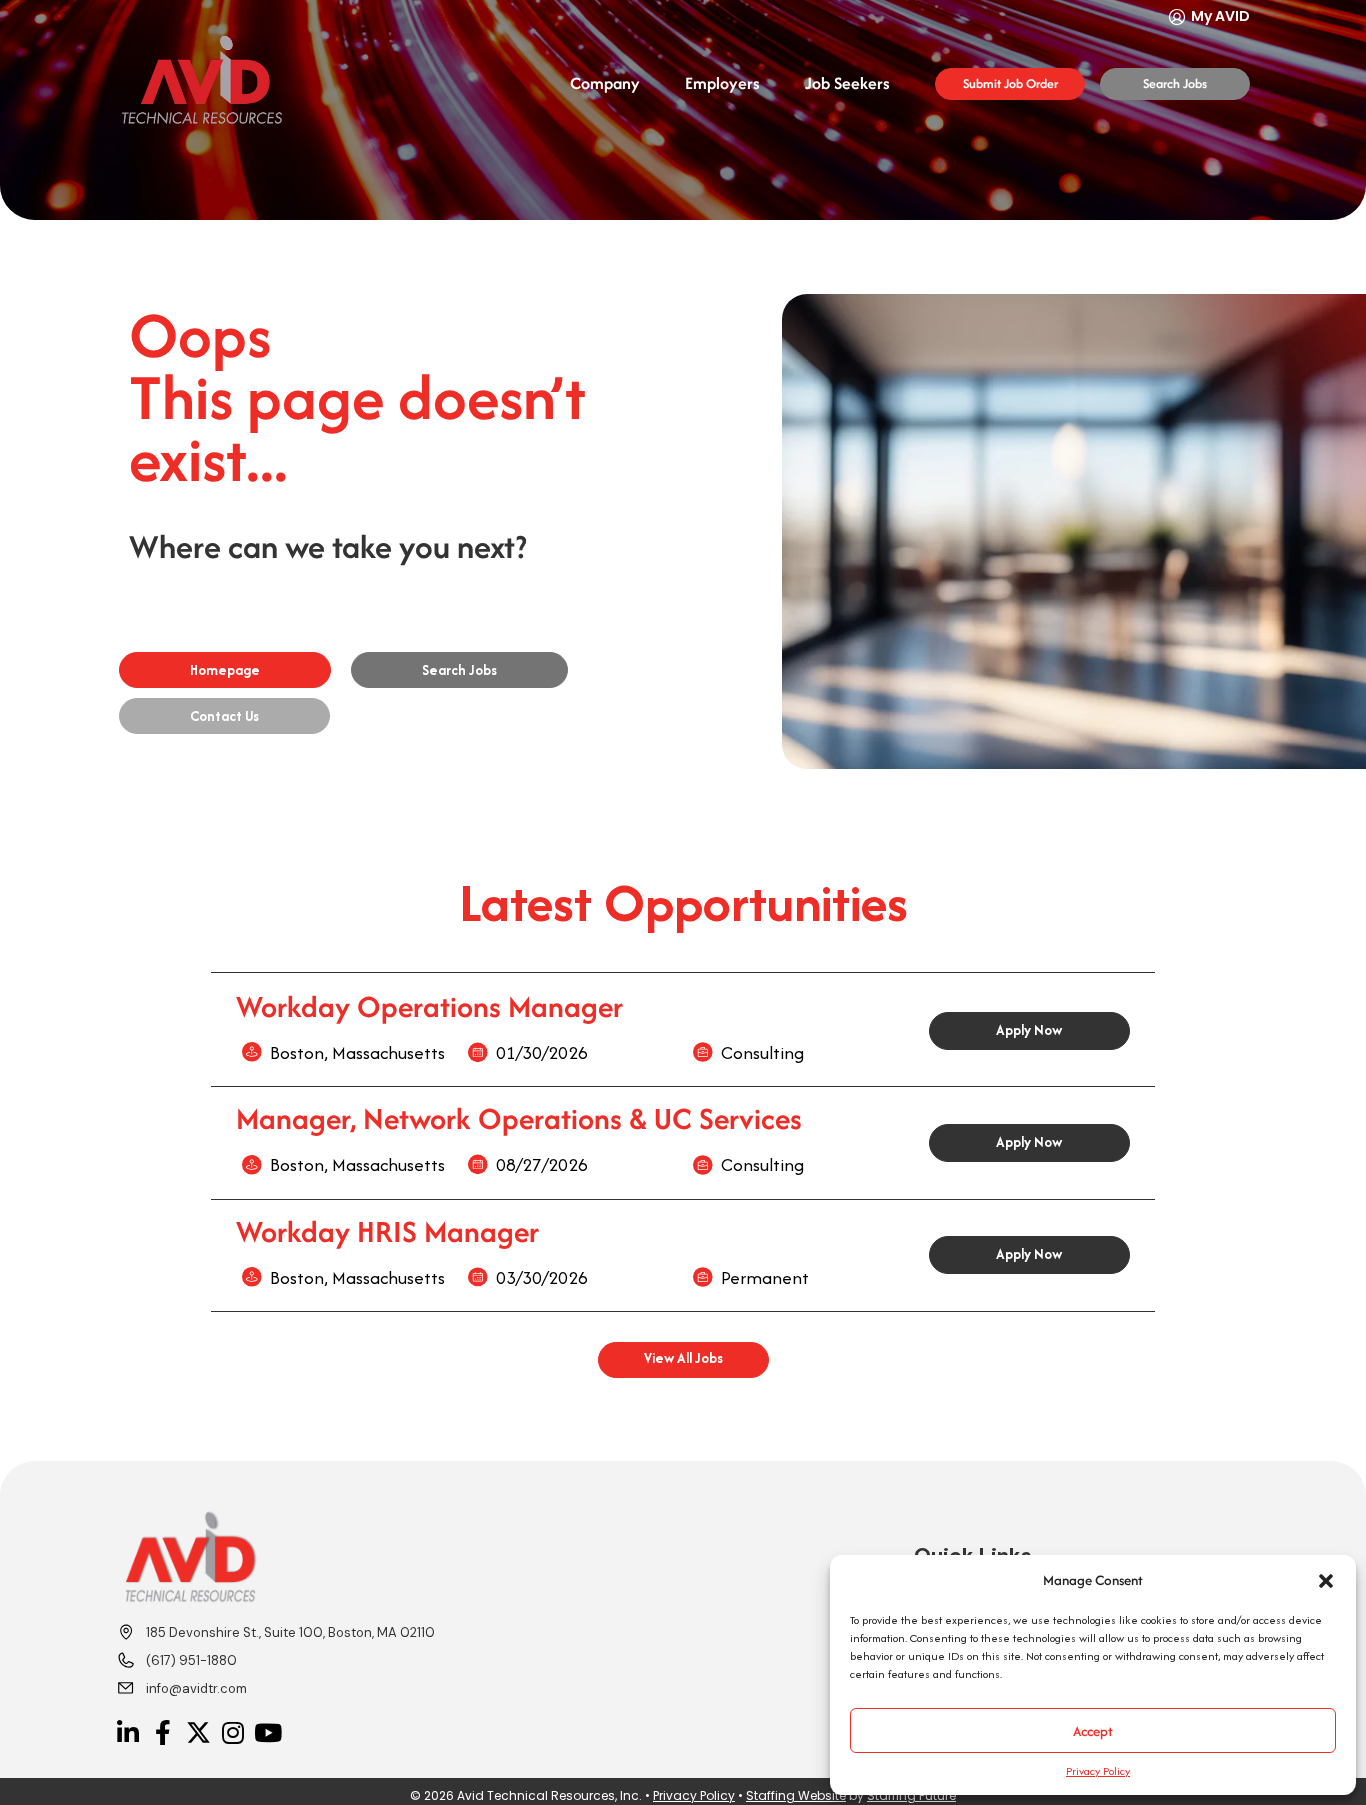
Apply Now (1029, 1030)
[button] (1326, 1581)
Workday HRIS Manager (387, 1231)
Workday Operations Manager (429, 1006)
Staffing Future (911, 1795)
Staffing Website (796, 1795)
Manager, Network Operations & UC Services (519, 1118)
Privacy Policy (1098, 1771)
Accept (1093, 1731)
